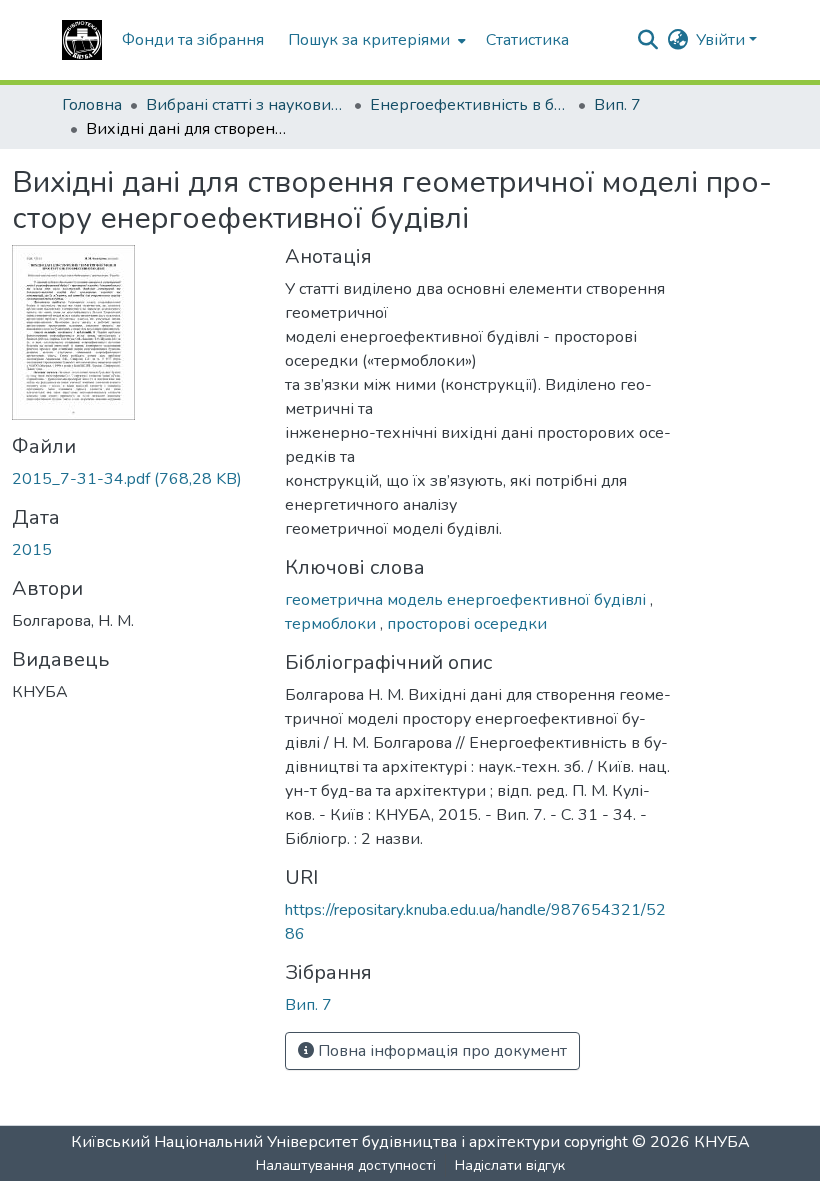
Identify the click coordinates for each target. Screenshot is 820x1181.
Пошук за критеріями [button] (369, 40)
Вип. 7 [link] (617, 105)
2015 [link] (32, 550)
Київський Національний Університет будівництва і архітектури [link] (315, 1142)
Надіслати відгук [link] (510, 1165)
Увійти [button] (722, 40)
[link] (136, 479)
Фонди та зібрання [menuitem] (193, 40)
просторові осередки (467, 624)
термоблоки (332, 624)
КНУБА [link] (722, 1142)
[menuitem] (375, 40)
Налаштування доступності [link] (346, 1165)
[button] (82, 40)
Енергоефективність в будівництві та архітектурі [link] (470, 105)
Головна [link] (92, 105)
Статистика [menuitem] (527, 40)
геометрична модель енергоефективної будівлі (467, 600)
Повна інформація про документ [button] (440, 1051)
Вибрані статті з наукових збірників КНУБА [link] (246, 105)
